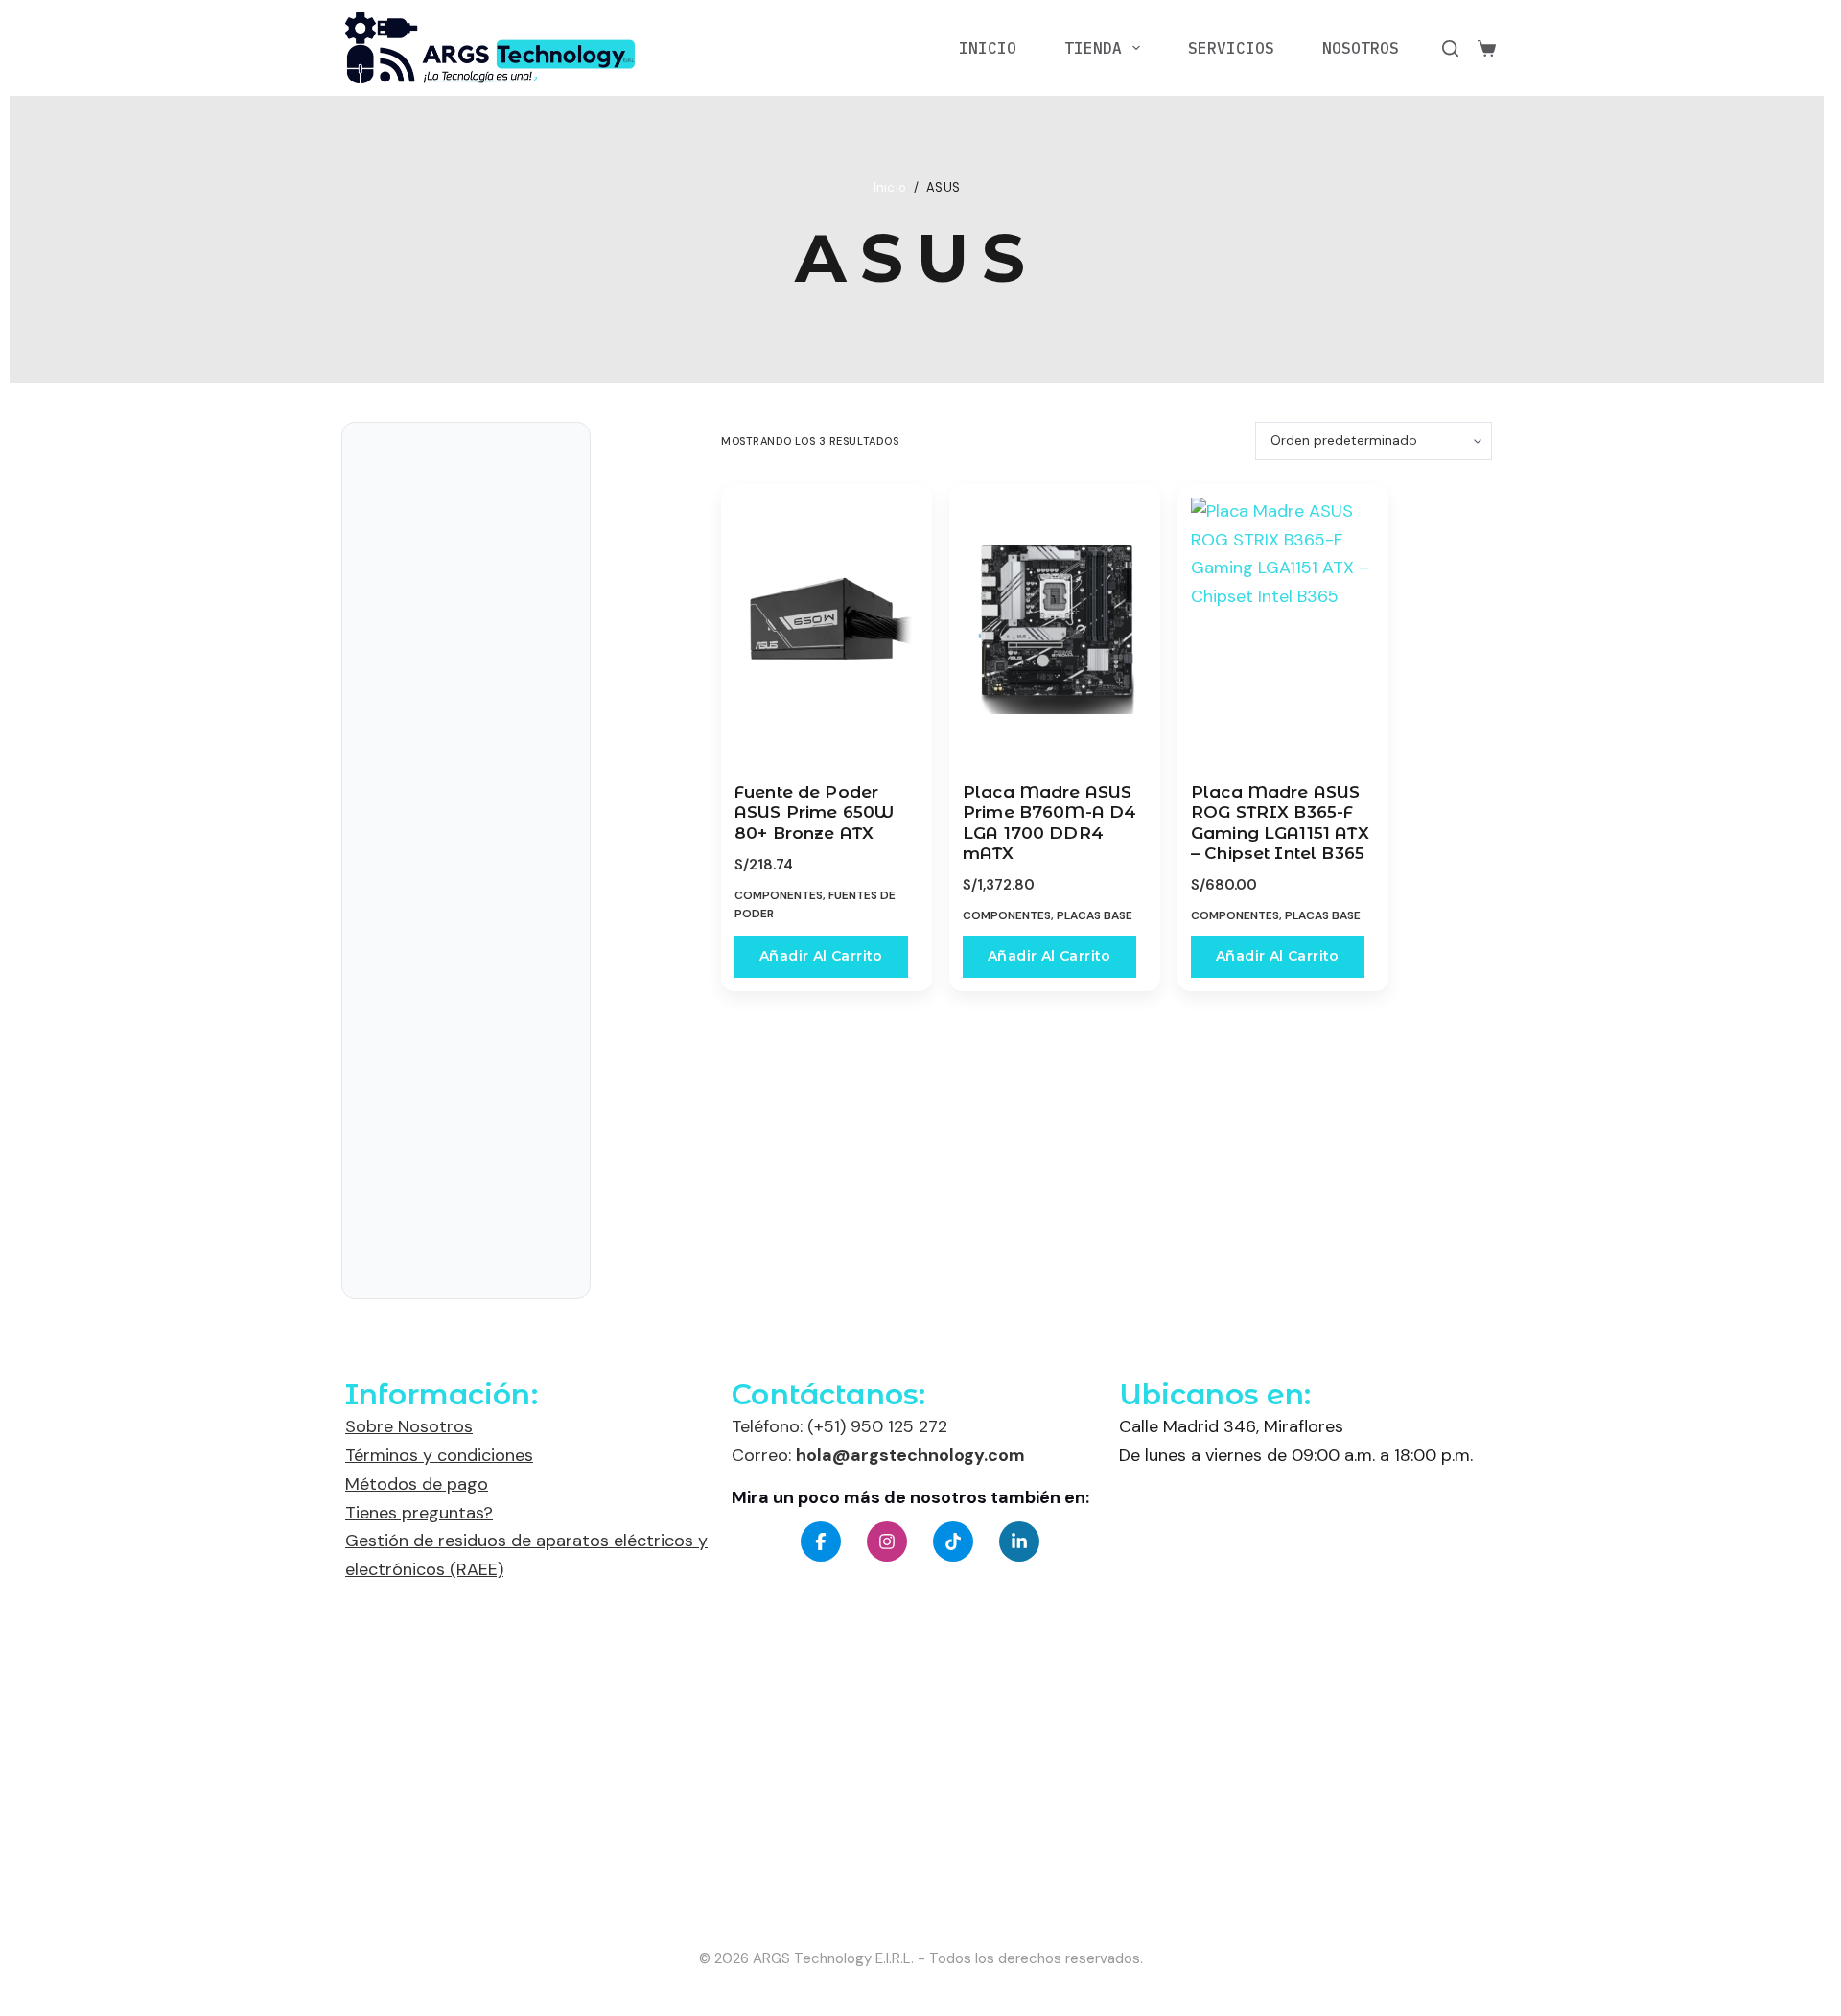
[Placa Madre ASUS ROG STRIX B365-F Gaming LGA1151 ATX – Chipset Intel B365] (1283, 628)
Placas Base (1095, 915)
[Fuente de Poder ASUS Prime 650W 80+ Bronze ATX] (827, 628)
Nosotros (1361, 48)
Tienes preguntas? (419, 1513)
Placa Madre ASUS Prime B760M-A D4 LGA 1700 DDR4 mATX (1049, 823)
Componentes (779, 895)
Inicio (988, 48)
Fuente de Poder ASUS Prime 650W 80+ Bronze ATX (814, 812)
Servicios (1231, 48)
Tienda (1093, 48)
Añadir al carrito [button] (821, 956)
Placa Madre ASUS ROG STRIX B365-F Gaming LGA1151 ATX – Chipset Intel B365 (1280, 823)
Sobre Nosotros (409, 1426)
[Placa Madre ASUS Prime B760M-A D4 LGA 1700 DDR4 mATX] (1055, 628)
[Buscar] (1450, 48)
